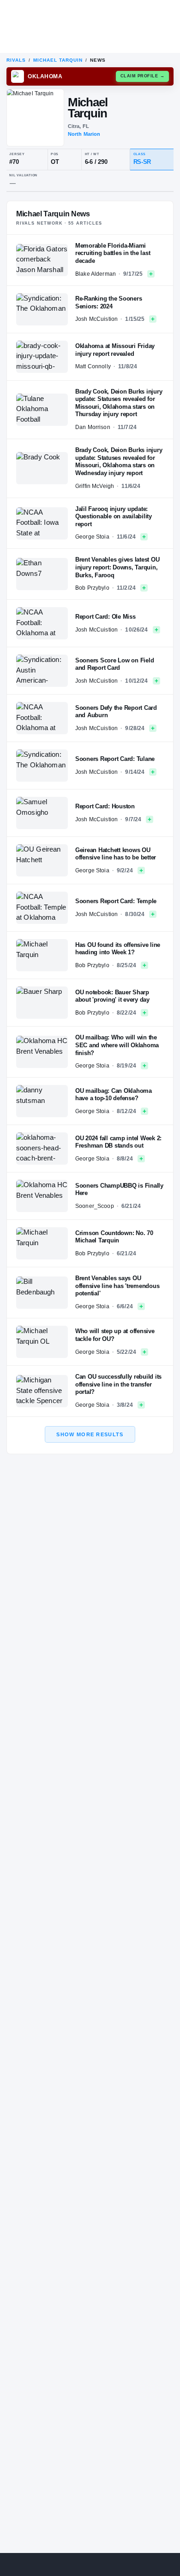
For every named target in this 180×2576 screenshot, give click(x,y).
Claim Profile (143, 76)
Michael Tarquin (58, 60)
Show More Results (90, 1434)
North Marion (84, 134)
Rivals (16, 60)
